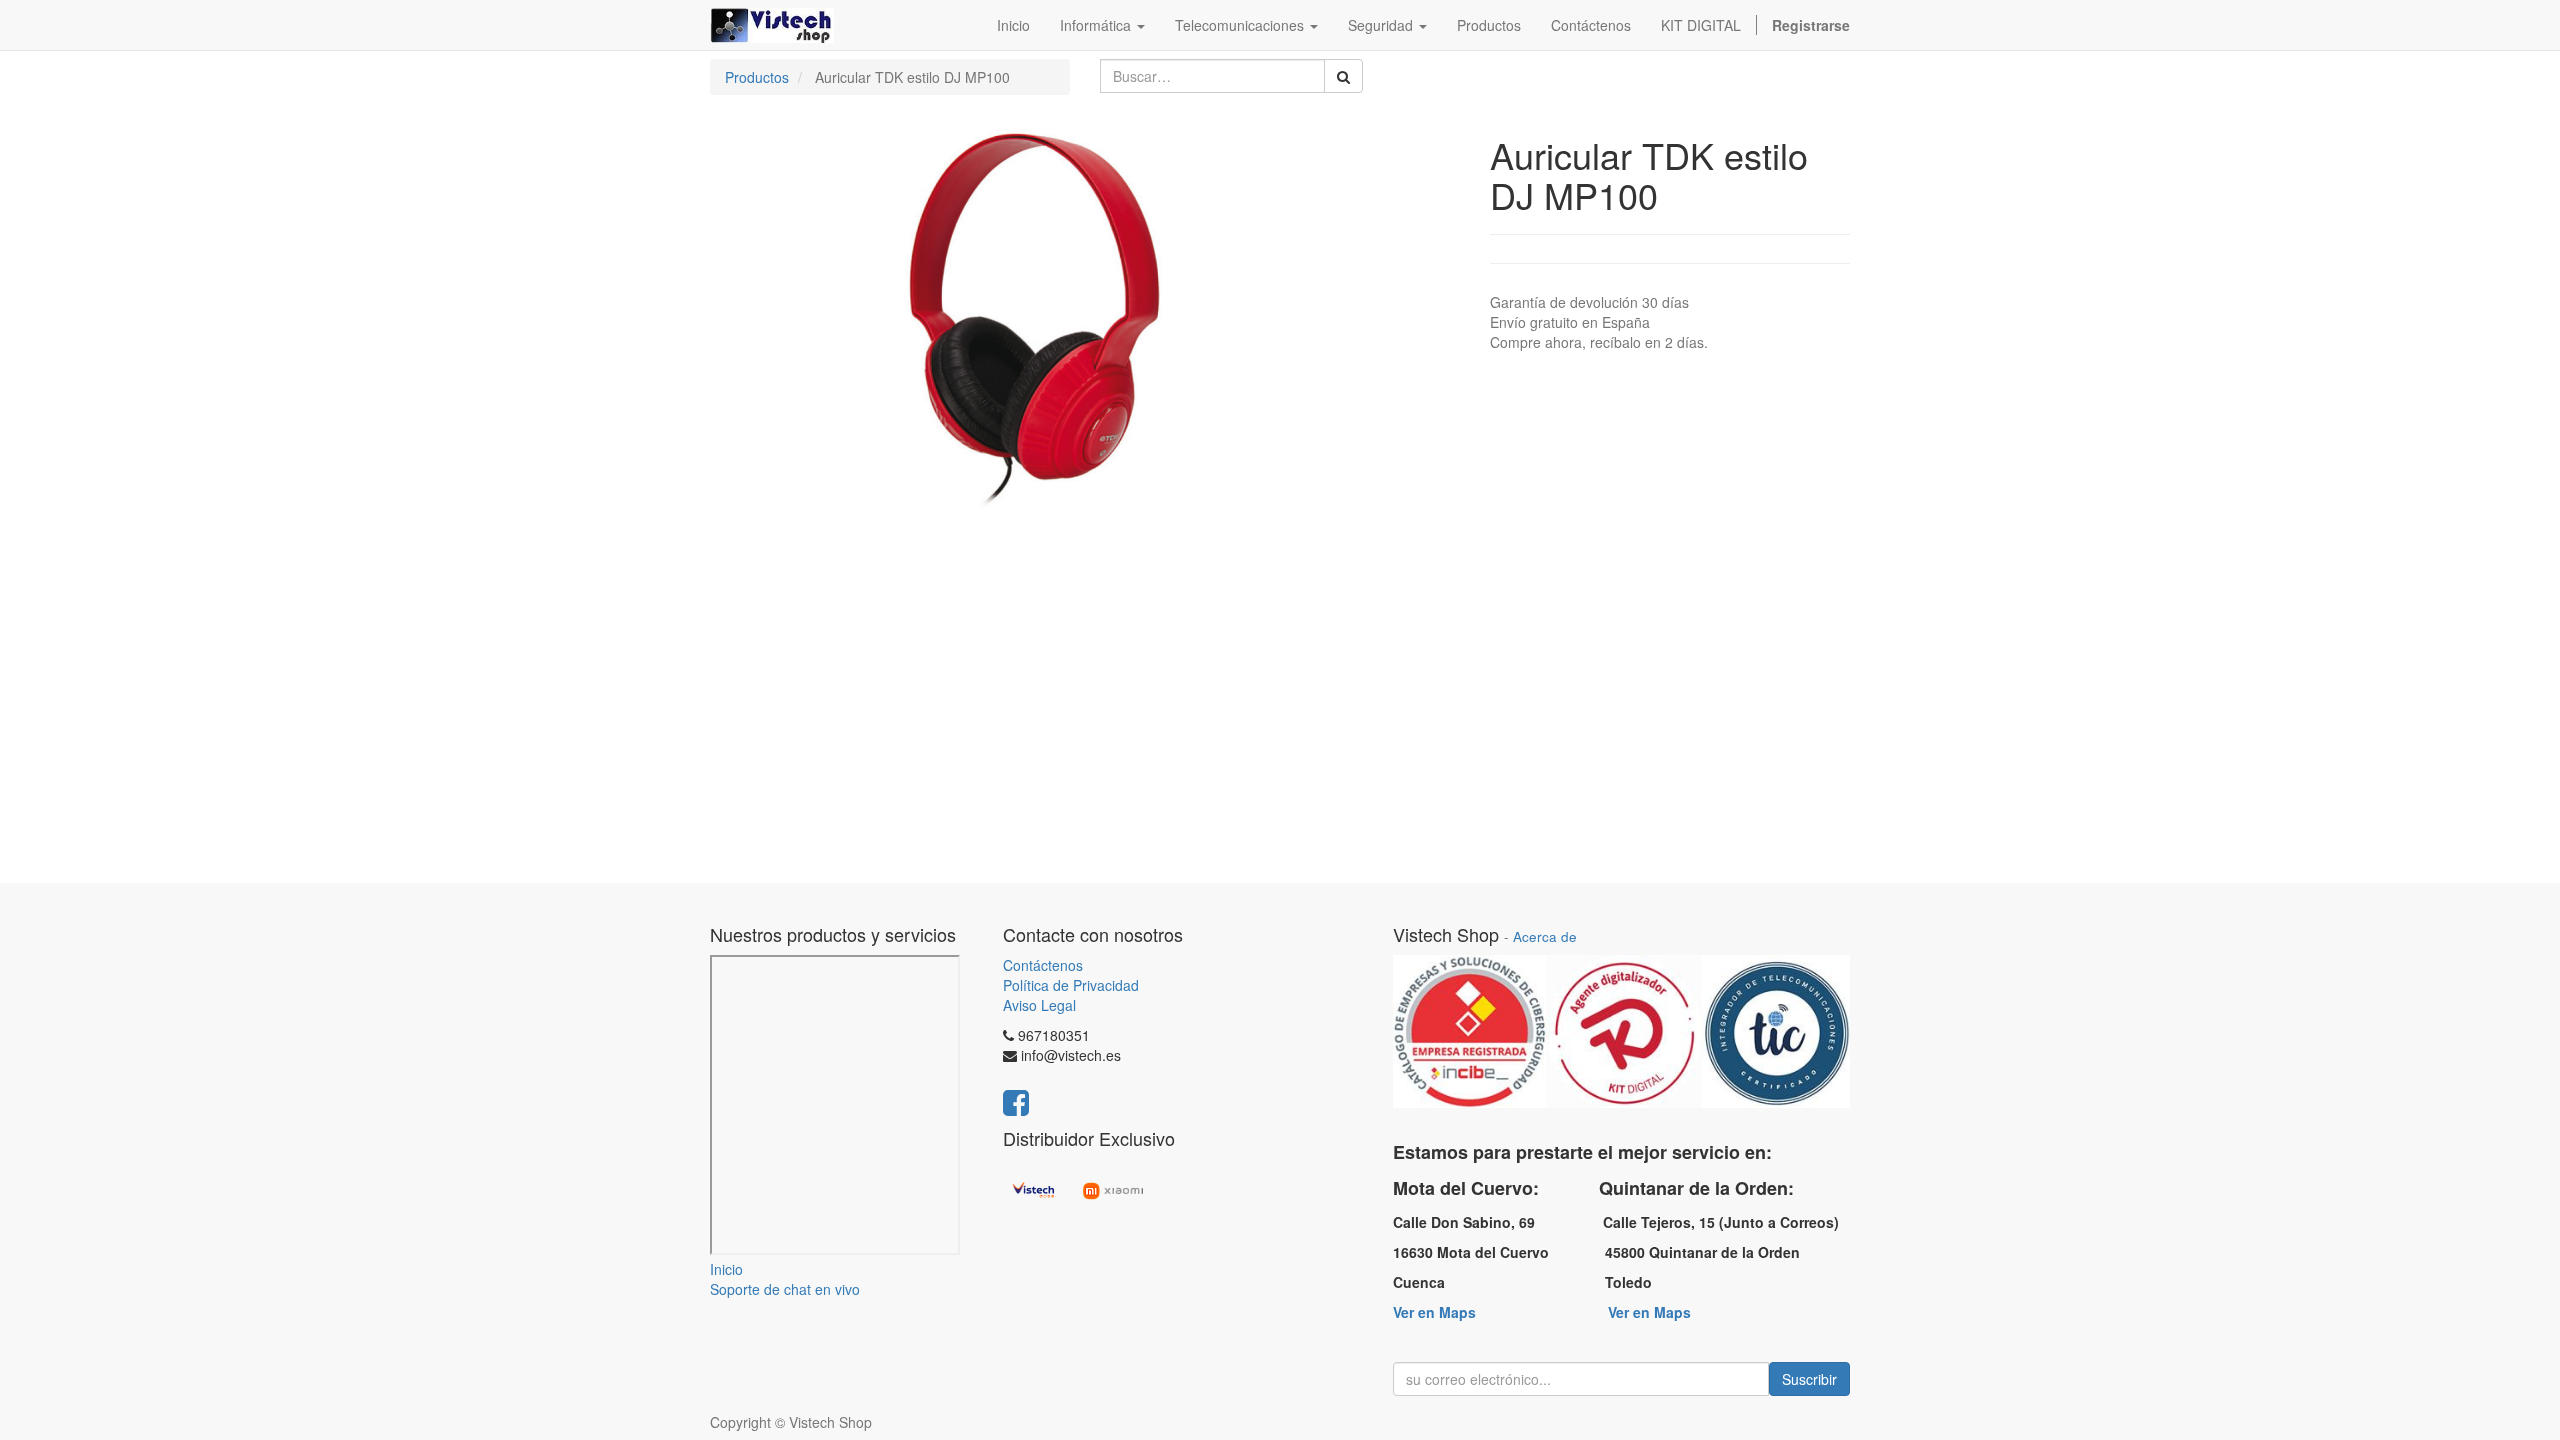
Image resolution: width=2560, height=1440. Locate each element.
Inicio (726, 1269)
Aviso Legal (1039, 1005)
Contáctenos (1043, 965)
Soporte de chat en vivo (785, 1289)
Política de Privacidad (1071, 985)
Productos (757, 77)
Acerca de (1545, 936)
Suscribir (1809, 1379)
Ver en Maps (1434, 1312)
